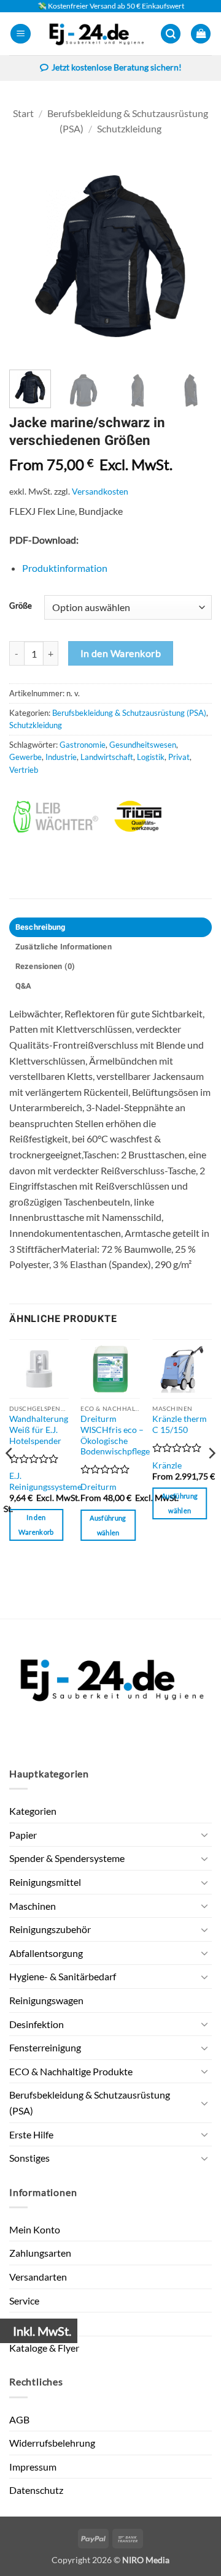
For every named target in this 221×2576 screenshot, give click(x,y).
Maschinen (33, 1906)
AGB (19, 2419)
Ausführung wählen (108, 1525)
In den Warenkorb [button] (36, 1525)
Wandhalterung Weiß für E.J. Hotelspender (39, 1430)
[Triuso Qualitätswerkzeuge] (161, 817)
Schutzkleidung (129, 128)
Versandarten (38, 2277)
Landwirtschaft (107, 757)
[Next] (192, 256)
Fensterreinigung (45, 2047)
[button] (21, 34)
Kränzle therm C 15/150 (180, 1424)
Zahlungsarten (40, 2253)
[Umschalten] (204, 1834)
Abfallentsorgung (46, 1953)
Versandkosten (100, 491)
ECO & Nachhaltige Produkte (71, 2071)
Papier (23, 1835)
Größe (21, 606)
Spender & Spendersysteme (67, 1858)
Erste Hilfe (31, 2134)
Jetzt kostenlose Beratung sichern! (117, 67)
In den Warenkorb (121, 653)
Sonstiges (29, 2158)
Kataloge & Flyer (44, 2348)
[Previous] (29, 256)
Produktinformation (65, 568)
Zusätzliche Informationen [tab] (64, 947)
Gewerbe (25, 757)
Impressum (33, 2467)
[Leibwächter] (59, 817)
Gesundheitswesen (143, 745)
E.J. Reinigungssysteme (45, 1481)
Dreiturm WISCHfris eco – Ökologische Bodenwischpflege (115, 1435)
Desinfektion (37, 2024)
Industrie (61, 757)
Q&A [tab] (24, 986)
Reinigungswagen (46, 2000)
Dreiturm (99, 1487)
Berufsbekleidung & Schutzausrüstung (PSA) (129, 713)
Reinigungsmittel (45, 1882)
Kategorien (33, 1811)
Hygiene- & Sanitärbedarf (63, 1976)
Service (24, 2301)
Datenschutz (36, 2490)
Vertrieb (24, 770)
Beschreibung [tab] (41, 927)
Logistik (151, 757)
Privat (179, 757)
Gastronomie (83, 745)
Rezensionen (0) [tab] (45, 967)
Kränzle (167, 1465)
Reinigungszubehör (50, 1929)
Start (23, 113)
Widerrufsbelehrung (52, 2443)
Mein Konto (35, 2229)
